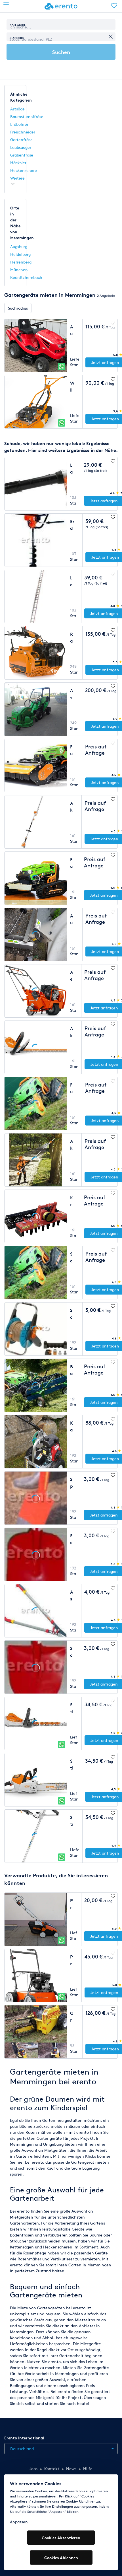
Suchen (61, 52)
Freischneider (23, 132)
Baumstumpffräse (27, 117)
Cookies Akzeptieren (61, 2538)
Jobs (33, 2469)
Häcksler (18, 163)
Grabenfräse (22, 155)
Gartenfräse (21, 140)
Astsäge (17, 109)
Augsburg (19, 247)
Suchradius (18, 308)
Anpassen (19, 2522)
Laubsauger (21, 147)
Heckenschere (24, 170)
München (19, 270)
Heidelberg (20, 254)
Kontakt (52, 2469)
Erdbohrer (19, 124)
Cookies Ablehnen (61, 2558)
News (71, 2469)
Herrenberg (21, 262)
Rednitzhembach (26, 277)
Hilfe (88, 2469)
